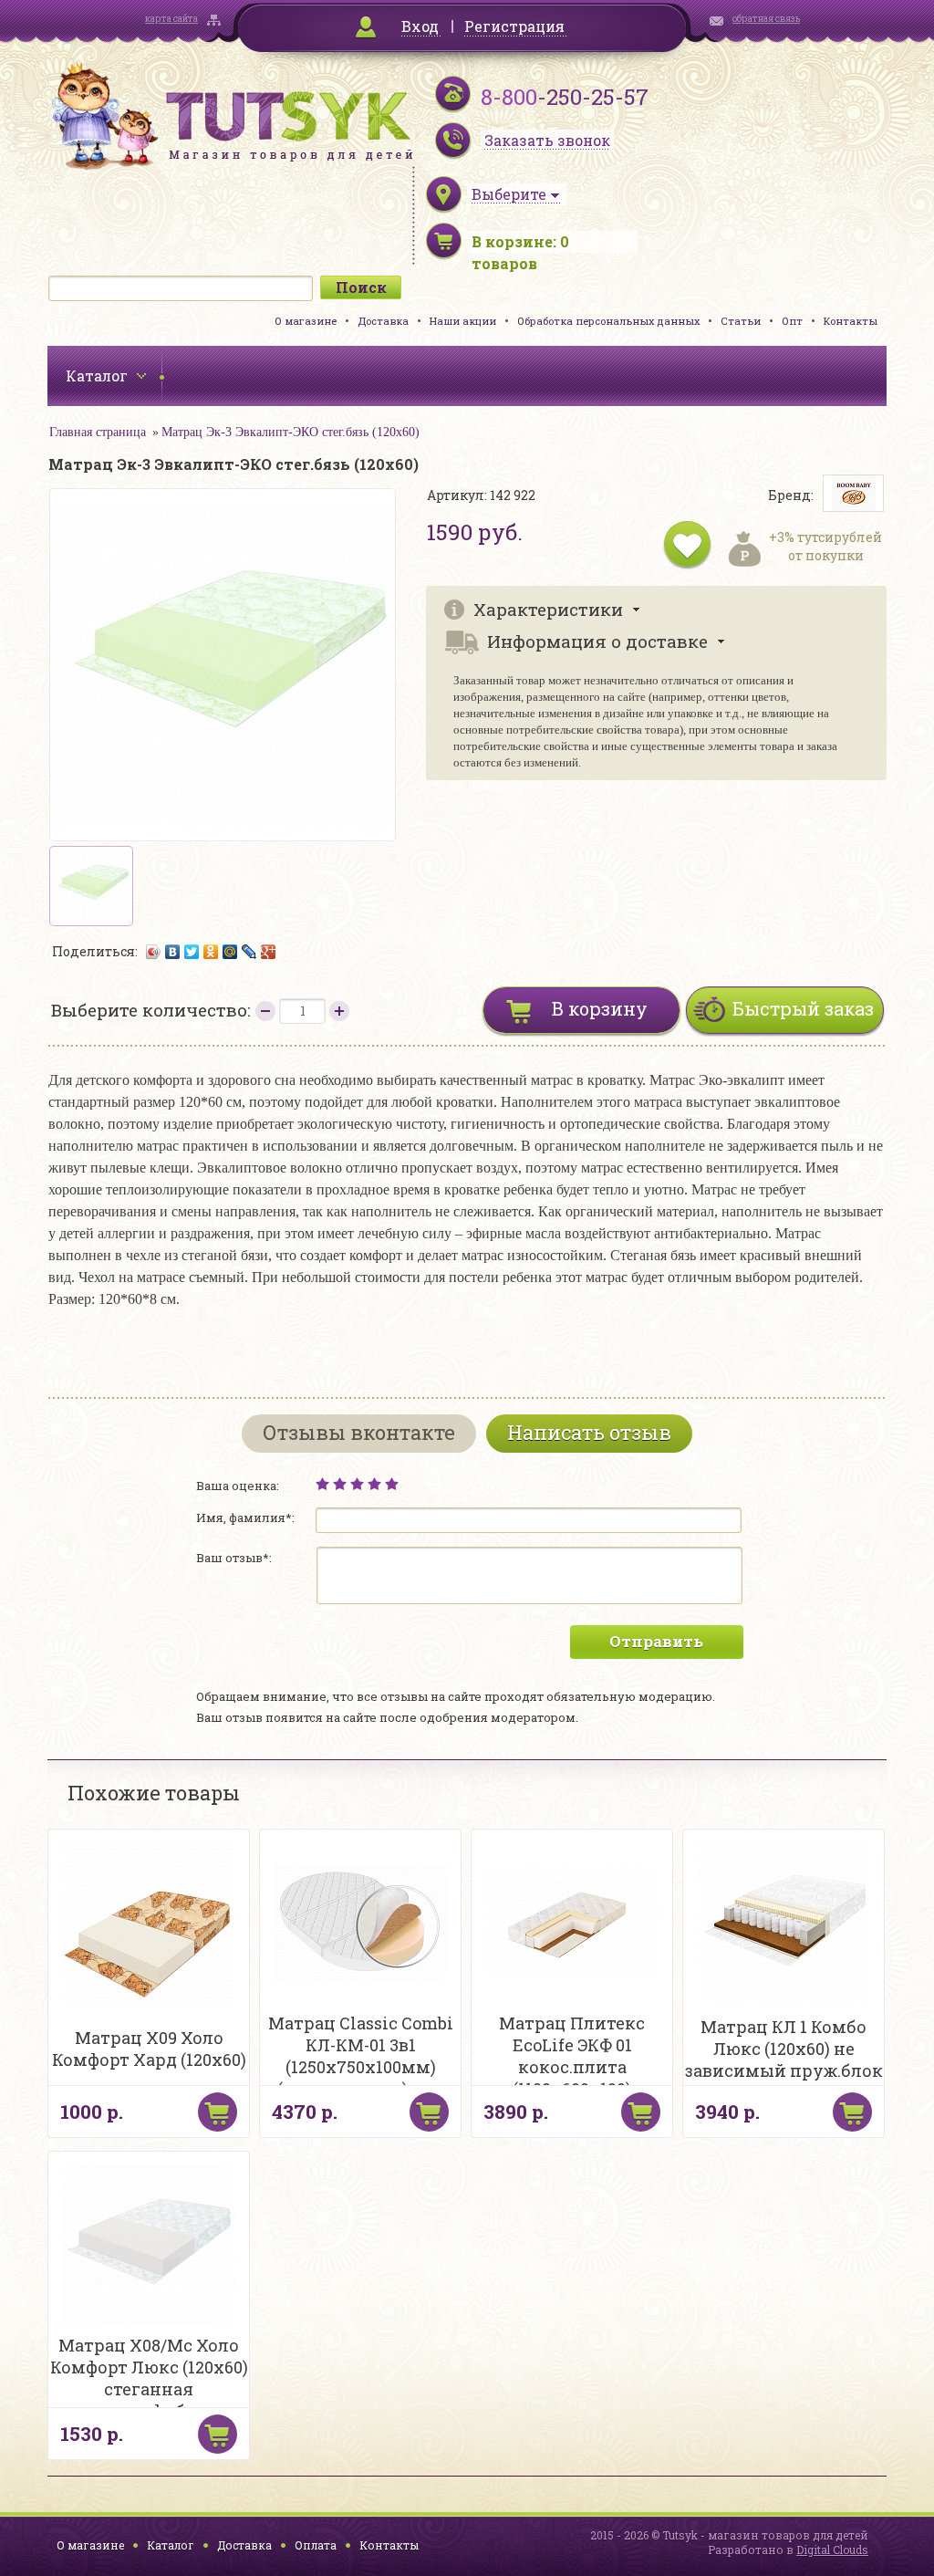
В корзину (600, 1008)
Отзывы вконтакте (359, 1432)
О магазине (306, 321)
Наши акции (463, 321)
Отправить (656, 1641)
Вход (420, 26)
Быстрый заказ (803, 1008)
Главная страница (98, 432)
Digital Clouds (832, 2550)
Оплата (316, 2545)
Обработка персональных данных (608, 321)
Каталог (171, 2545)
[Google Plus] (269, 952)
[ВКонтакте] (173, 952)
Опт (792, 321)
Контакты (851, 321)
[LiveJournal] (249, 952)
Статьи (741, 321)
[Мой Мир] (230, 952)
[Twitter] (192, 952)
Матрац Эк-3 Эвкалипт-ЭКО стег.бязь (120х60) (291, 432)
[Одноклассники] (211, 952)
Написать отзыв (589, 1432)
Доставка (383, 321)
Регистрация (514, 26)
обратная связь (766, 19)
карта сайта (171, 19)
